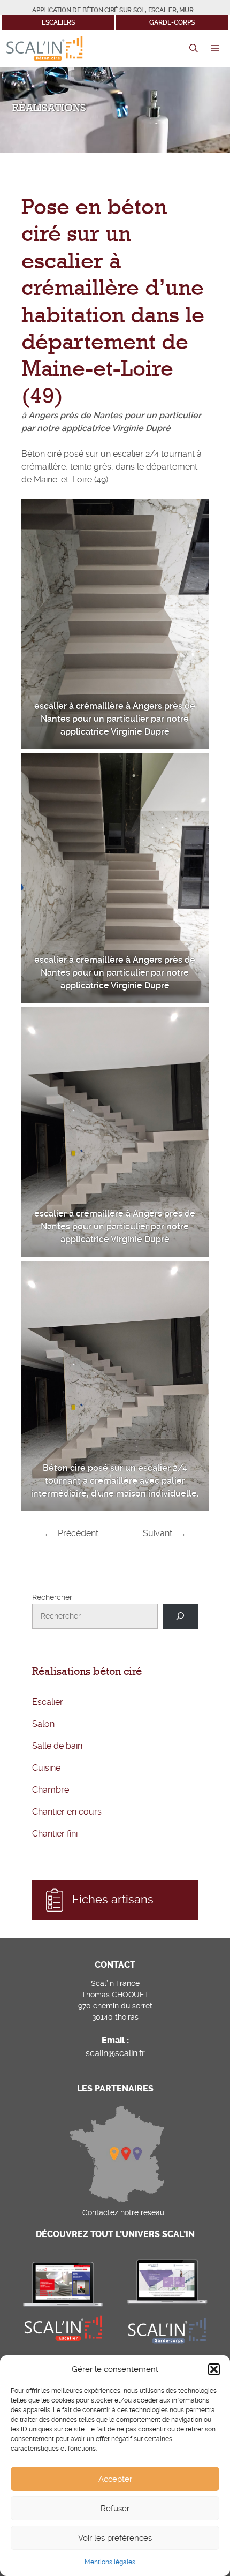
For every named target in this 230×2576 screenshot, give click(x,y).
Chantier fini (55, 1834)
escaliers (58, 22)
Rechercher (52, 1597)
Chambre (51, 1790)
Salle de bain (57, 1746)
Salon (43, 1724)
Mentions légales (110, 2562)
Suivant (158, 1533)
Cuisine (46, 1768)
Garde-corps (172, 22)
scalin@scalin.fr (115, 2053)
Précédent (78, 1533)
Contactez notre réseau (123, 2212)
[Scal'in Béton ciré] (44, 49)
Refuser (115, 2509)
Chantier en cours (67, 1812)
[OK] (181, 1616)
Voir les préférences (115, 2538)
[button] (214, 2369)
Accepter (115, 2479)
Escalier (48, 1702)
